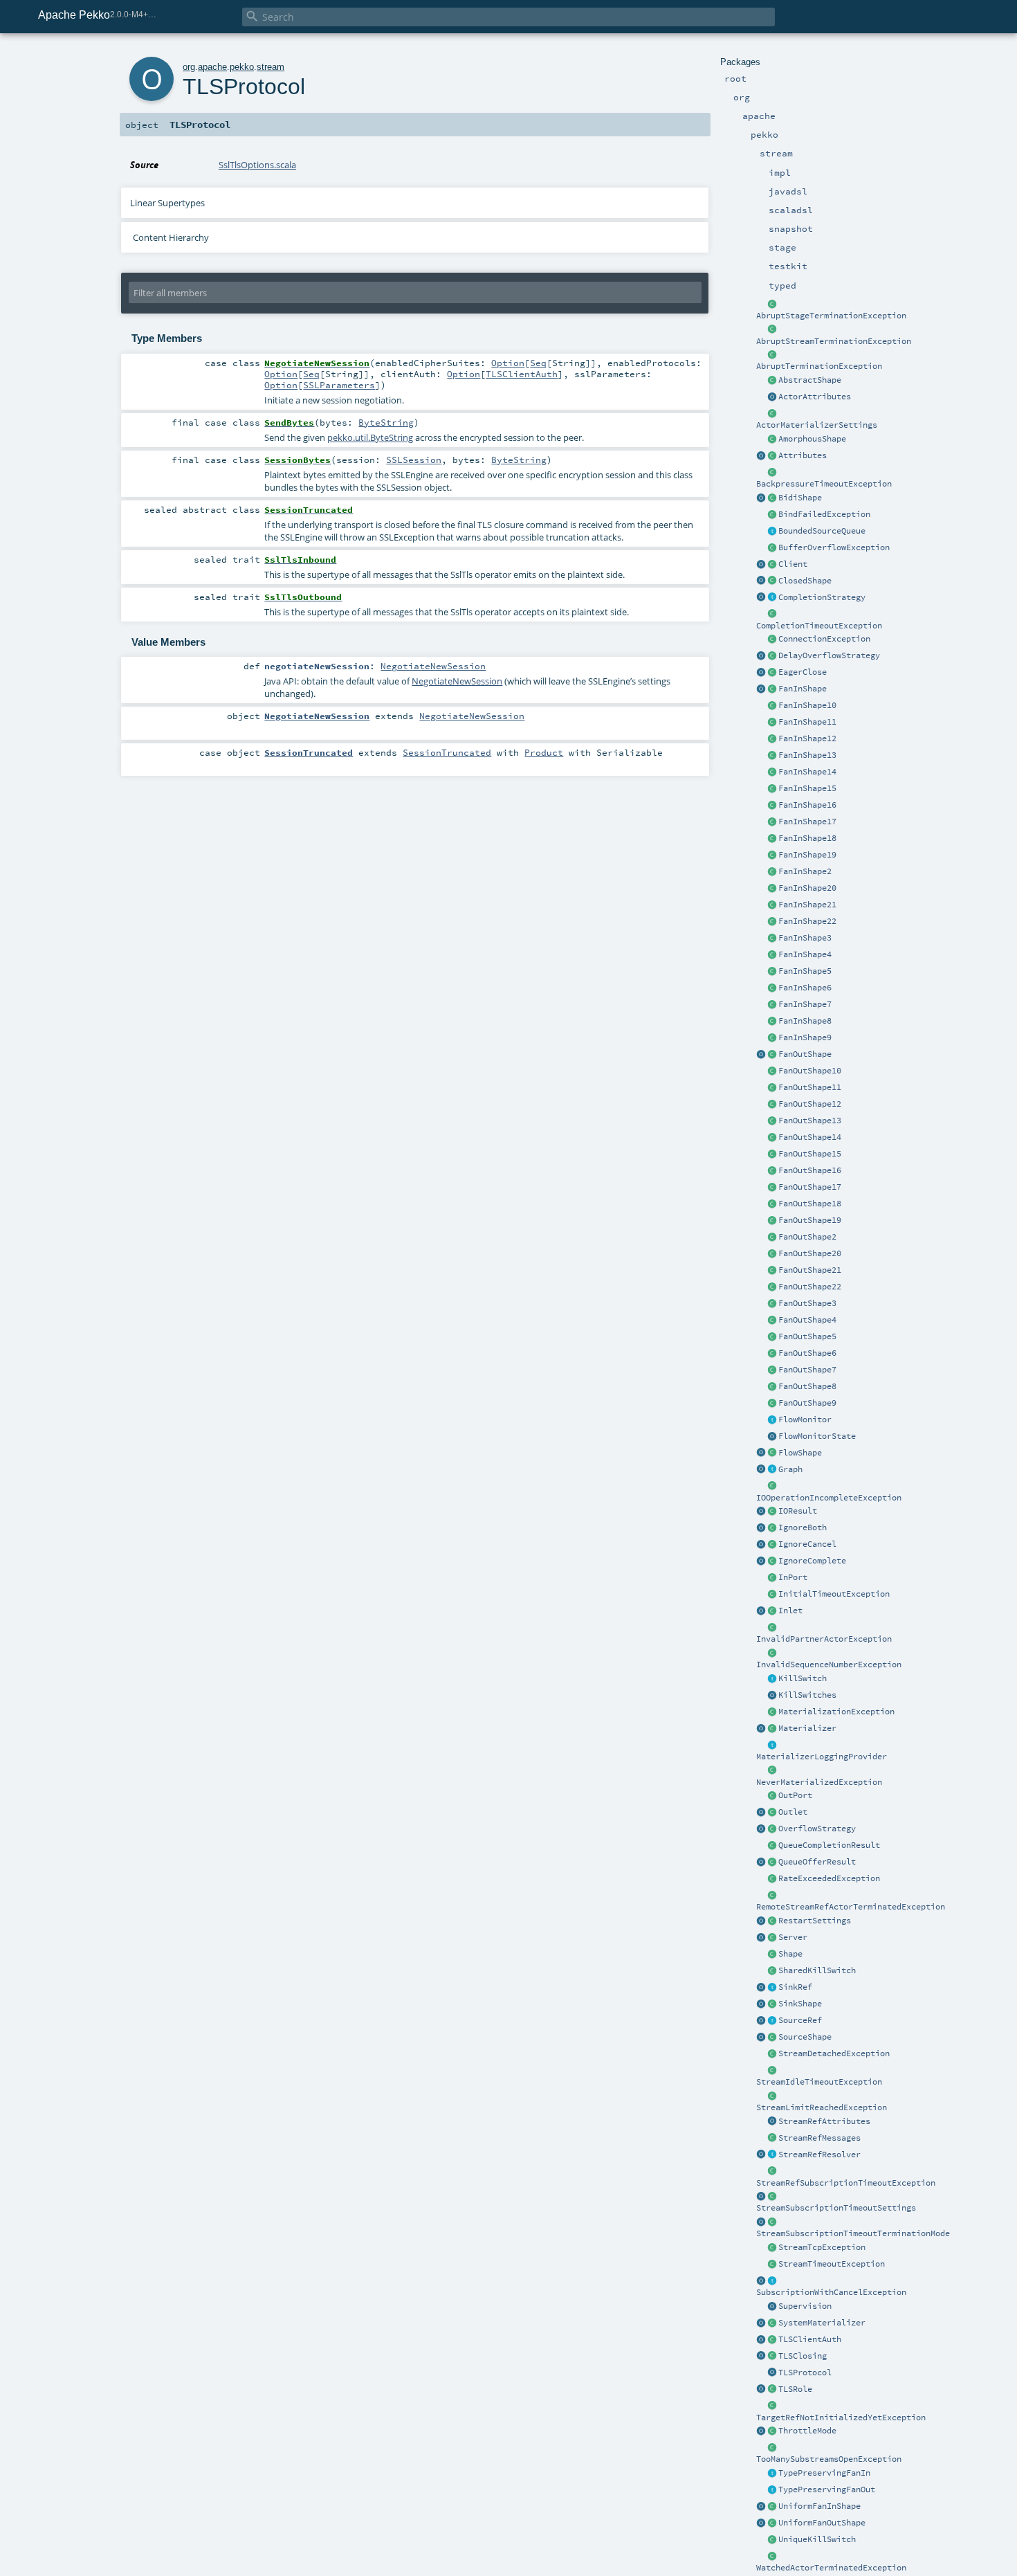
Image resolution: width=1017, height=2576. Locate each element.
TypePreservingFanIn (824, 2473)
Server (793, 1937)
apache (212, 67)
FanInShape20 (807, 888)
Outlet (793, 1812)
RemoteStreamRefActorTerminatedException (851, 1907)
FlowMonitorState (817, 1436)
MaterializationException (836, 1712)
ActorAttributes (815, 397)
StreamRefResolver (819, 2155)
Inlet (790, 1611)
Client (793, 564)
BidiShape (800, 498)
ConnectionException (824, 639)
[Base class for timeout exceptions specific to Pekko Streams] (772, 2265)
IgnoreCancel (807, 1544)
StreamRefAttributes (824, 2121)
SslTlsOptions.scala (257, 165)
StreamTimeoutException (832, 2264)
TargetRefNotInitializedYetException (841, 2418)
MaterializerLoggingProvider (822, 1757)
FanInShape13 (807, 755)
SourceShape (805, 2037)
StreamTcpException (822, 2247)
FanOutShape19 (810, 1220)
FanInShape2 (805, 871)
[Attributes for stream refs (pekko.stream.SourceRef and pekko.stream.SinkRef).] (772, 2122)
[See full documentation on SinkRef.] (761, 1988)
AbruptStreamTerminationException (834, 341)
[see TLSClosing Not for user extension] (772, 673)
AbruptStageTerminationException (831, 316)
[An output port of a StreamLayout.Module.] (772, 1796)
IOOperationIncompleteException (829, 1498)
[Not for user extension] (772, 1745)
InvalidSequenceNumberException (829, 1665)
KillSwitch (803, 1678)
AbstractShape (810, 380)
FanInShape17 (807, 822)
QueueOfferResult (817, 1862)
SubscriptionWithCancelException (831, 2292)
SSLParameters (339, 385)
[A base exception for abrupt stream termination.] (772, 330)
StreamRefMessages (819, 2138)
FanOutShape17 (810, 1187)
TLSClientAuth (810, 2339)
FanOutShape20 (810, 1253)
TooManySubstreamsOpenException (829, 2459)
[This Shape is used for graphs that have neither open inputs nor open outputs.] (772, 581)
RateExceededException (829, 1878)
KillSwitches (807, 1695)
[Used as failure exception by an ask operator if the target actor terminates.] (772, 2557)
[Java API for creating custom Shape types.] (772, 381)
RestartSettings (815, 1921)
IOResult (798, 1511)
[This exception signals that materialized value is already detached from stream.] (772, 2054)
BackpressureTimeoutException (824, 484)
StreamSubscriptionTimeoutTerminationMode (853, 2233)
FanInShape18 (807, 838)
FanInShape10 (807, 705)
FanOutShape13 (810, 1121)
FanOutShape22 (810, 1287)
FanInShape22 (807, 921)
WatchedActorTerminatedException (831, 2568)
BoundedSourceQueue (822, 531)
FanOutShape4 (807, 1320)
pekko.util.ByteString (370, 437)
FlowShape (800, 1453)
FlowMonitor (805, 1419)
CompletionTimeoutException (819, 626)
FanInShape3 (805, 938)
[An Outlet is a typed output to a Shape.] (761, 1813)
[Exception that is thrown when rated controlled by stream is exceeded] (772, 1879)
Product (544, 752)
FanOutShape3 (807, 1303)
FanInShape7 (805, 1004)
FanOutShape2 (807, 1237)
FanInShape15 (807, 788)
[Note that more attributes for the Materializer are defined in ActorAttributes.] (761, 456)
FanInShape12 (807, 738)
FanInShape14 (807, 772)
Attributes (803, 455)
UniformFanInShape (819, 2506)
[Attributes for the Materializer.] (772, 397)
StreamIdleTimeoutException (819, 2082)
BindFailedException (824, 514)
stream (271, 67)
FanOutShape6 (807, 1353)
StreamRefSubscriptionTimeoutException (846, 2183)
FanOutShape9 (807, 1403)
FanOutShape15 (810, 1154)
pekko (242, 67)
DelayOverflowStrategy (829, 655)
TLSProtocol (805, 2373)
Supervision (805, 2306)
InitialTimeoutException (834, 1594)
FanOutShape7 (807, 1370)
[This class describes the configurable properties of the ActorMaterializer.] (772, 414)
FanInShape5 (805, 971)
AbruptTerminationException (819, 366)
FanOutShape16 (810, 1170)
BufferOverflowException (834, 547)
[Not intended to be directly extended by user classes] (772, 1470)
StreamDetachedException (834, 2053)
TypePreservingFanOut (827, 2489)
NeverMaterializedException (819, 1782)
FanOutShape (805, 1054)
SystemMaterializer (822, 2323)
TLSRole (795, 2389)
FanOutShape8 (807, 1386)
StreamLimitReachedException (822, 2107)
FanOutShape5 (807, 1336)
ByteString (386, 422)
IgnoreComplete (812, 1561)
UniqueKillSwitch (817, 2539)
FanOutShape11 (810, 1087)
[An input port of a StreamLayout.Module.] (772, 1578)
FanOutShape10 (810, 1071)
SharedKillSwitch (817, 1970)
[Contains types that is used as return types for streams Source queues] (761, 1862)
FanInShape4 (805, 954)
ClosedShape (805, 581)
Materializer (807, 1728)
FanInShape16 (807, 805)
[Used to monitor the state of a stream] (772, 1420)
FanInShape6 (805, 988)
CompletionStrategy (822, 597)
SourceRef (800, 2020)
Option (508, 363)
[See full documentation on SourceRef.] (761, 2021)
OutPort (795, 1795)
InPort (793, 1577)
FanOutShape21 (810, 1270)
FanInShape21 (807, 905)
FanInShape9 (805, 1037)
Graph (790, 1469)
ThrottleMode (807, 2431)
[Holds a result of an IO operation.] (772, 1512)
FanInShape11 (807, 722)
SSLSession (414, 460)
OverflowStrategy (817, 1829)
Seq (538, 363)
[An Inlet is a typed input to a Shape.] (761, 1611)
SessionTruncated (447, 752)
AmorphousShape (812, 439)
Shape (790, 1954)
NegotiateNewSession (433, 666)
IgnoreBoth (803, 1527)
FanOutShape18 (810, 1204)
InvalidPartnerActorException (824, 1639)
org (189, 67)
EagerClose (803, 672)
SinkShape (800, 2004)
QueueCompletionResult (829, 1845)
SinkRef (795, 1987)
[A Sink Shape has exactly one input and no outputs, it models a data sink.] (772, 2004)
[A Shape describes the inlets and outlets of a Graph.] (772, 1954)
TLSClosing (803, 2356)
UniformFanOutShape (822, 2523)
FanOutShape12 (810, 1104)
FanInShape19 (807, 855)
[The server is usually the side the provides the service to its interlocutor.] (772, 1938)
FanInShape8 (805, 1021)
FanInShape (803, 689)
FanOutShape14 (810, 1137)
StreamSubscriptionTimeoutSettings (836, 2208)
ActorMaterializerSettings (817, 425)
